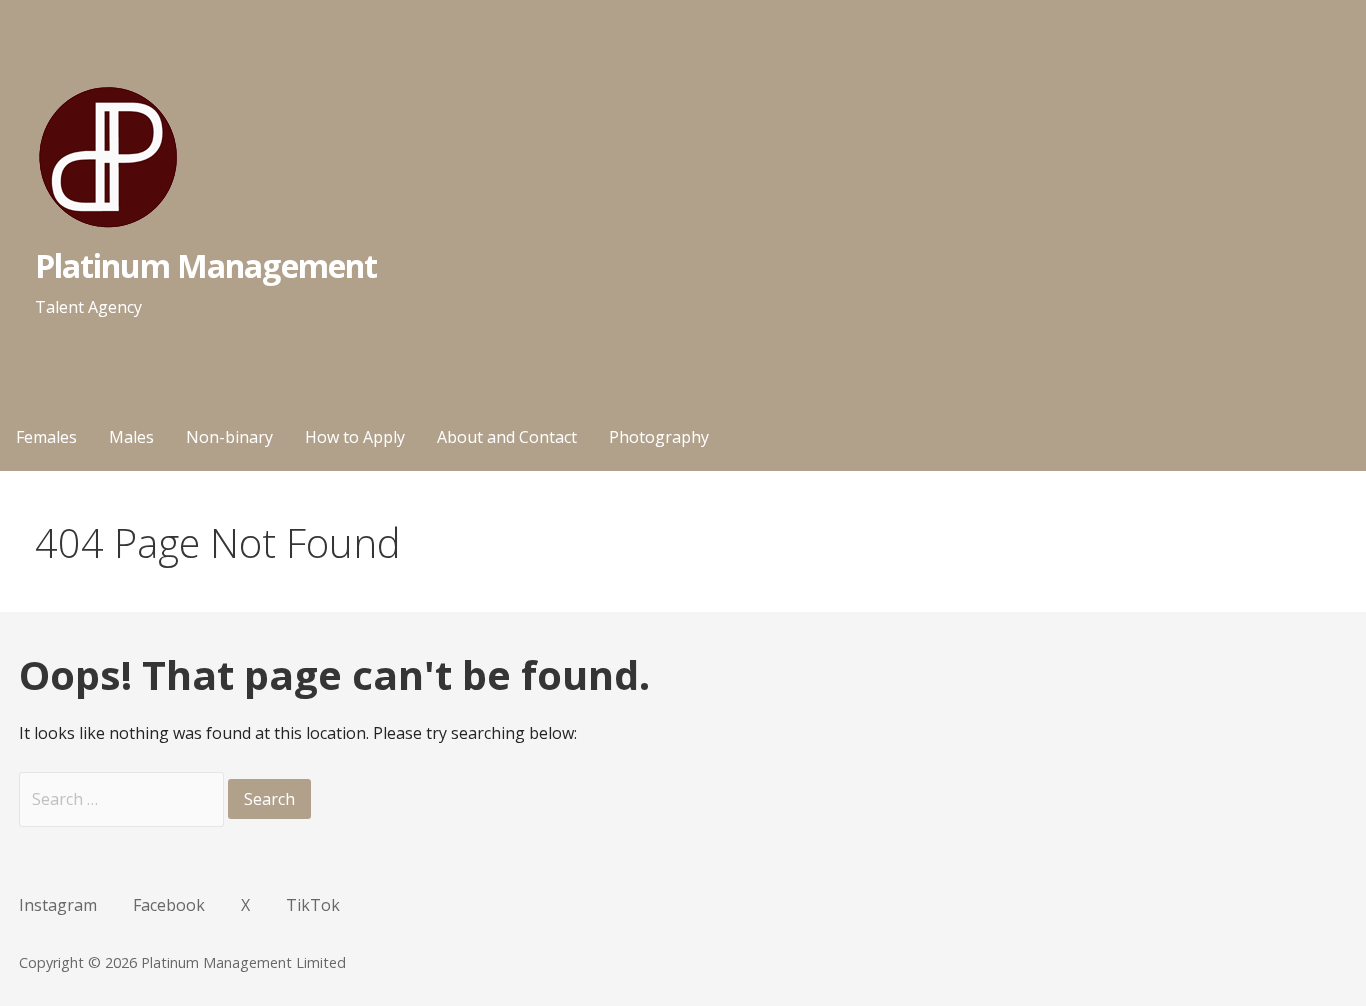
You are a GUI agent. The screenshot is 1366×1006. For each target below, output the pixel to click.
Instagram (58, 905)
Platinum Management (206, 265)
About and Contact (507, 437)
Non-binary (229, 437)
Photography (659, 437)
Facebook (169, 905)
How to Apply (355, 437)
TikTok (313, 905)
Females (46, 437)
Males (131, 437)
